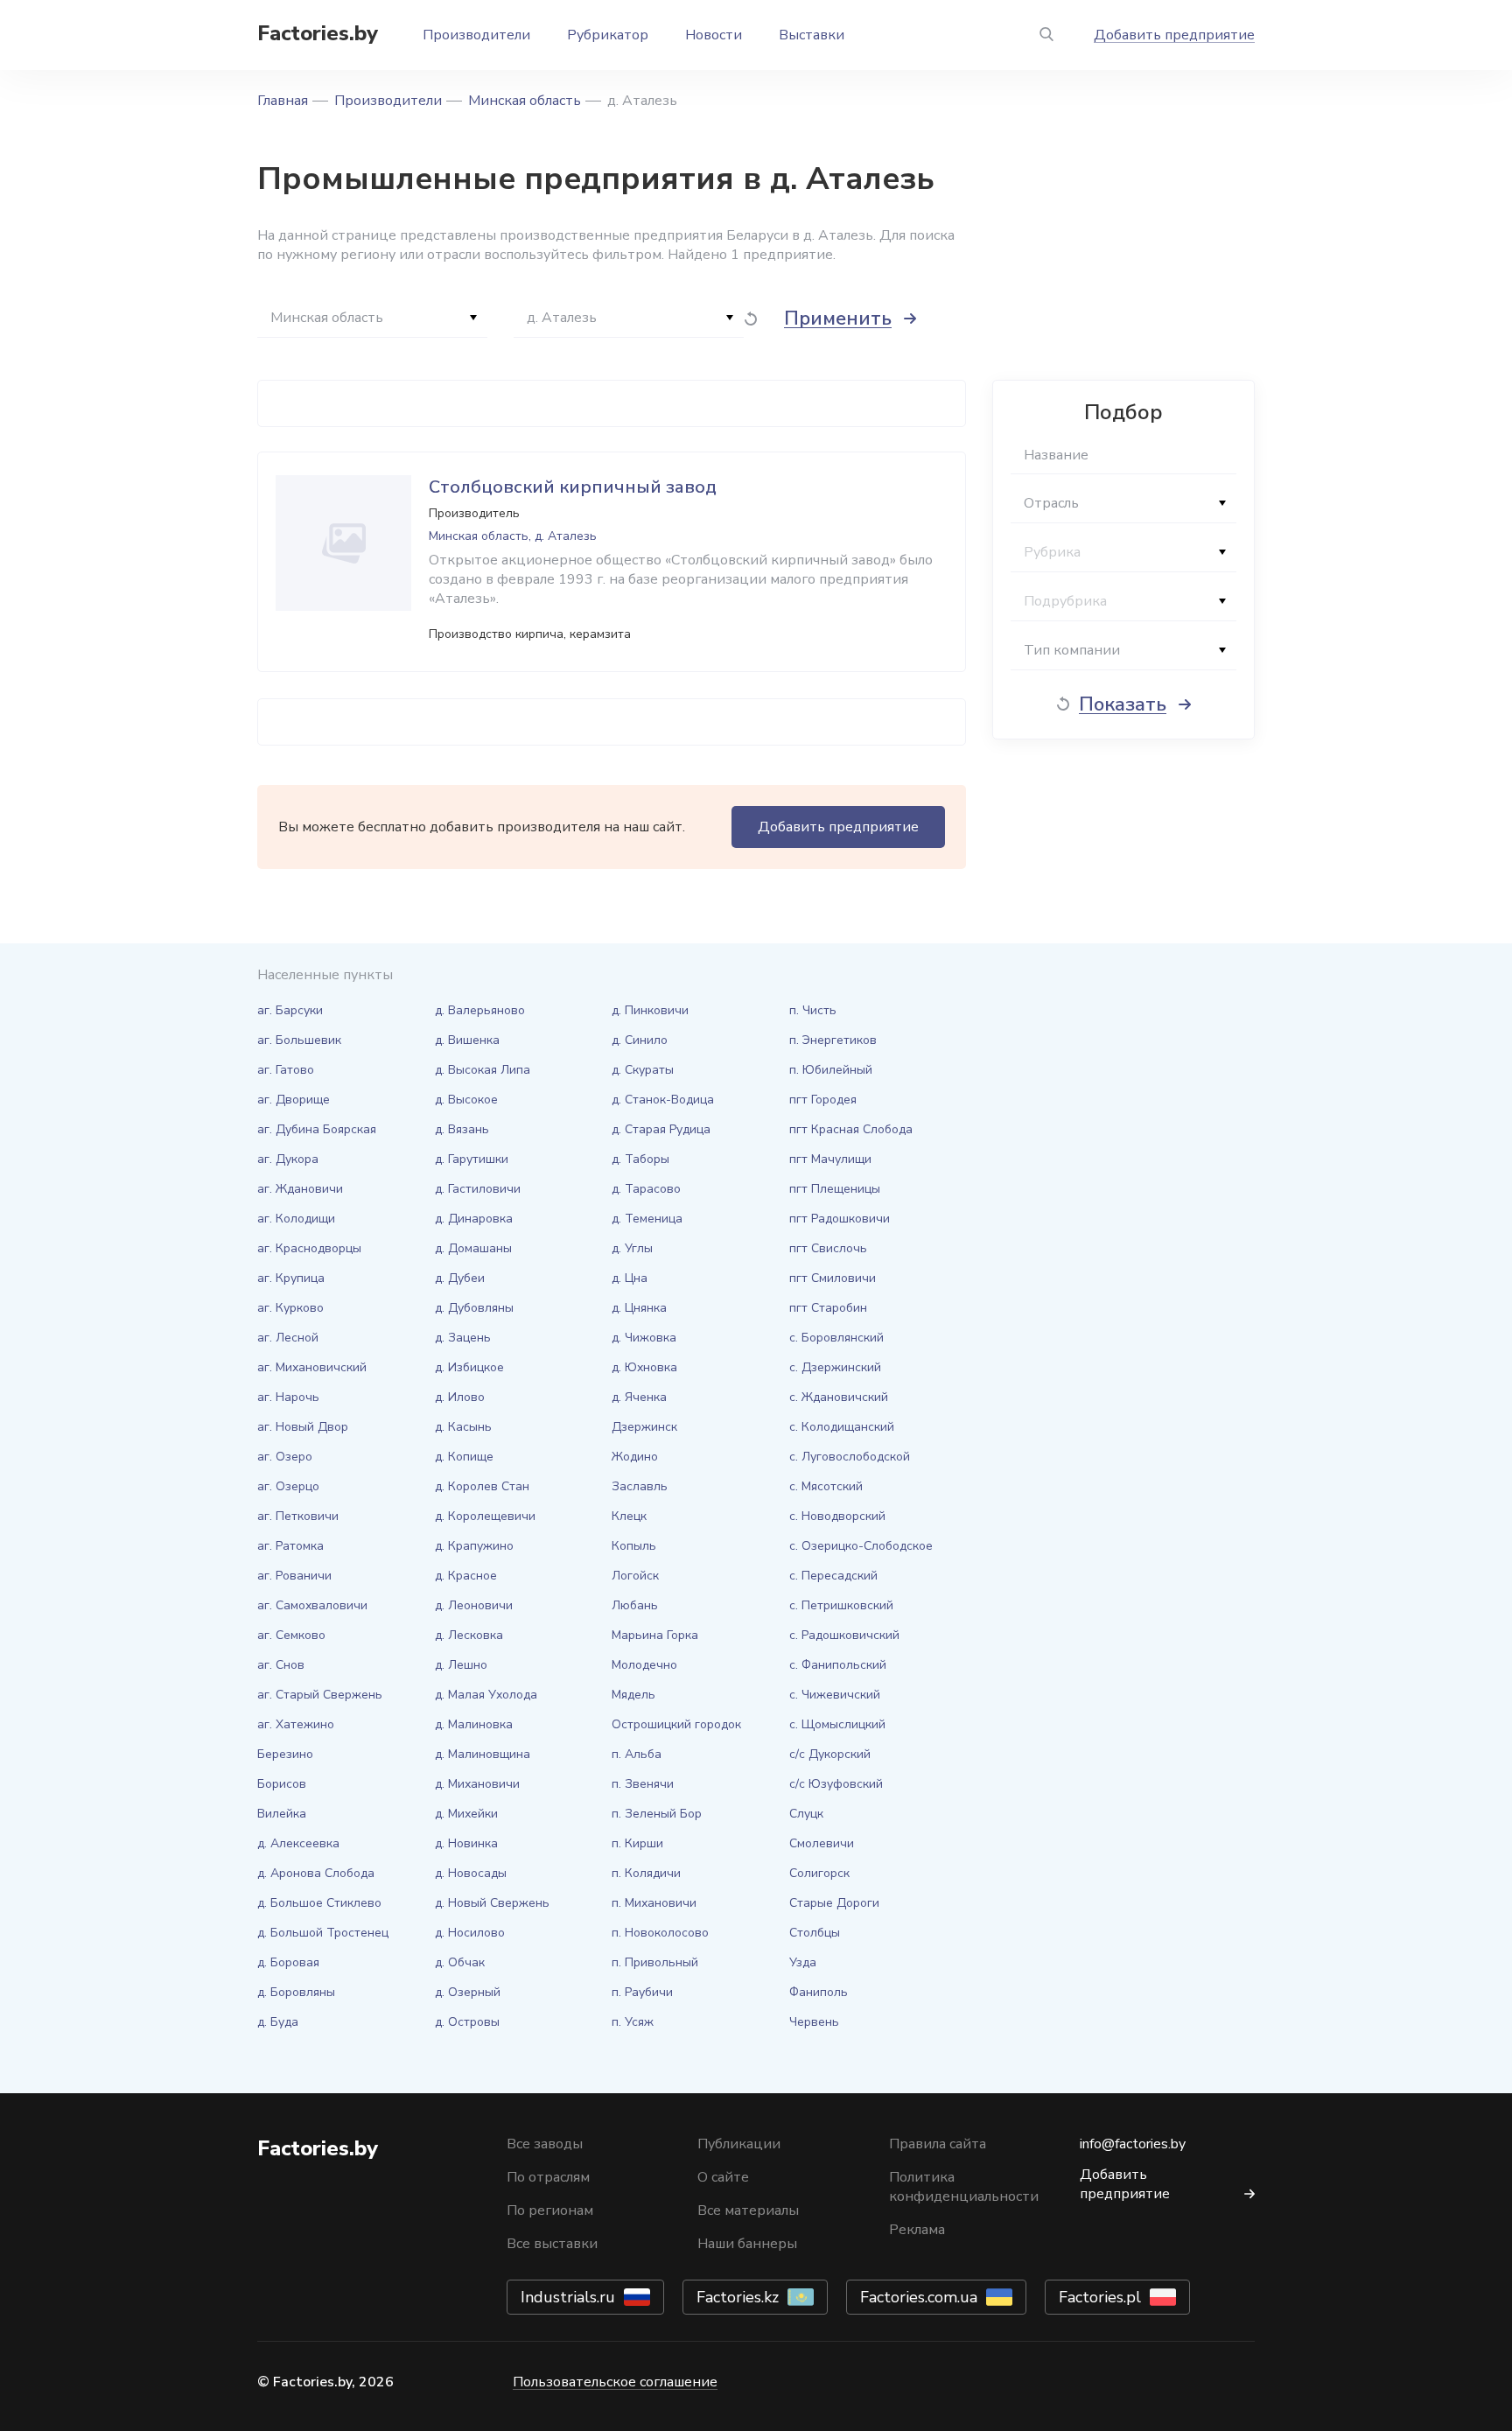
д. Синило (640, 1040)
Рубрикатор (608, 35)
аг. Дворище (294, 1100)
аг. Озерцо (288, 1486)
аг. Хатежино (296, 1724)
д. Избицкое (469, 1367)
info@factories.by (1133, 2144)
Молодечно (644, 1665)
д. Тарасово (646, 1189)
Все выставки (552, 2244)
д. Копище (464, 1457)
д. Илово (460, 1397)
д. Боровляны (296, 1992)
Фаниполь (819, 1992)
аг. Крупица (291, 1278)
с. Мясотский (826, 1486)
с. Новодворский (837, 1516)
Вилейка (282, 1814)
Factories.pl (1100, 2297)
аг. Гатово (286, 1070)
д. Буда (278, 2022)
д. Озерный (468, 1992)
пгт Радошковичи (840, 1219)
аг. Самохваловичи (312, 1605)
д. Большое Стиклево (319, 1903)
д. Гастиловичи (478, 1189)
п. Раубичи (642, 1992)
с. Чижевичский (835, 1695)
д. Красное (466, 1576)
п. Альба (637, 1754)
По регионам (550, 2210)
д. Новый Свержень (492, 1903)
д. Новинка (466, 1843)
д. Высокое (466, 1100)
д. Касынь (463, 1427)
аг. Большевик (299, 1040)
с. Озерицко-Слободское (861, 1546)
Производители (476, 35)
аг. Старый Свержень (320, 1695)
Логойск (635, 1576)
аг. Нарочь (288, 1397)
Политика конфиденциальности (964, 2187)
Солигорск (819, 1873)
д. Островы (467, 2022)
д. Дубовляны (474, 1308)
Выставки (812, 35)
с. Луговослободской (850, 1457)
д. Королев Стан (482, 1486)
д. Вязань (462, 1129)
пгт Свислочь (828, 1248)
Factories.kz (738, 2297)
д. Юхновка (644, 1367)
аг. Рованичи (294, 1576)
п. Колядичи (646, 1873)
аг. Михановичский (312, 1367)
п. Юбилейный (831, 1070)
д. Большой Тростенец (323, 1933)
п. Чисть (813, 1010)
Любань (635, 1605)
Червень (814, 2022)
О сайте (723, 2177)
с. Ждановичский (839, 1397)
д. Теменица (647, 1219)
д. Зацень (463, 1338)
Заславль (640, 1486)
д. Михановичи (477, 1784)
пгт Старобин (828, 1308)
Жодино (635, 1457)
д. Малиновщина (483, 1754)
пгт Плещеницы (835, 1189)
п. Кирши (637, 1843)
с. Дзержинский (835, 1367)
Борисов (282, 1784)
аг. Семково (291, 1635)
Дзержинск (644, 1427)
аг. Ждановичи (300, 1189)
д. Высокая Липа (483, 1070)
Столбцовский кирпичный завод (573, 487)
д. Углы (632, 1248)
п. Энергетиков (833, 1040)
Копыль (634, 1546)
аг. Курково (290, 1308)
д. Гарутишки (472, 1159)
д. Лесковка (469, 1635)
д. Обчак (460, 1962)
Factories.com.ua (919, 2297)
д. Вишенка (467, 1040)
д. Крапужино (474, 1546)
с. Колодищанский (842, 1427)
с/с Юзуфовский (836, 1784)
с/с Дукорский (830, 1754)
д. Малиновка (474, 1724)
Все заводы (545, 2144)
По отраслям (548, 2177)
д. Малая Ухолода (486, 1695)
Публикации (739, 2144)
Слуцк (806, 1814)
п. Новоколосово (660, 1933)
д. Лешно (461, 1665)
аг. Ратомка (290, 1546)
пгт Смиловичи (833, 1278)
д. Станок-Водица (663, 1100)
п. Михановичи (654, 1903)
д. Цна (630, 1278)
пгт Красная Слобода (851, 1129)
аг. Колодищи (296, 1219)
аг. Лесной (288, 1338)
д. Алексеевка (298, 1843)
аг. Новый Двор (303, 1427)
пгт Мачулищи (830, 1159)
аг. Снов (281, 1665)
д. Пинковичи (650, 1010)
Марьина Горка (655, 1635)
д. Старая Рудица (661, 1129)
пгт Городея (823, 1100)
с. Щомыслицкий (837, 1724)
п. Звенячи (643, 1784)
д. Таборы (640, 1159)
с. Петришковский (841, 1605)
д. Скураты (643, 1070)
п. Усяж (633, 2022)
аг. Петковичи (298, 1516)
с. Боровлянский (836, 1338)
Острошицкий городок (676, 1724)
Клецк (629, 1516)
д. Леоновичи (474, 1605)
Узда (803, 1962)
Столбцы (815, 1933)
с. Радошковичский (844, 1635)
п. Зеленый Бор (657, 1814)
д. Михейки (466, 1814)
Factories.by (318, 33)
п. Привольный (655, 1962)
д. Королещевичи (485, 1516)
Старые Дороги (834, 1903)
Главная (283, 101)
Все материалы (748, 2210)
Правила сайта (938, 2144)
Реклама (917, 2230)
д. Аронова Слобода (316, 1873)
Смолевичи (822, 1843)
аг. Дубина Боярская (317, 1129)
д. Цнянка (639, 1308)
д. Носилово (470, 1933)
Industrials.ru (568, 2297)
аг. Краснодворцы (309, 1248)
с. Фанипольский (838, 1665)
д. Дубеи (460, 1278)
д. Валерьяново (480, 1010)
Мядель (633, 1695)
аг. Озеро (285, 1457)
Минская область (525, 101)
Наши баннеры (747, 2244)
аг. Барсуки (290, 1010)
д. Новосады (471, 1873)
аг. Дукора (288, 1159)
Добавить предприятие (1174, 35)
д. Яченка (639, 1397)
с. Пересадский (833, 1576)
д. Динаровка (474, 1219)
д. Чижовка (644, 1338)
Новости (714, 35)
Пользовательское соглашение (615, 2382)
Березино (285, 1754)
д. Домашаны (473, 1248)
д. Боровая (288, 1962)
